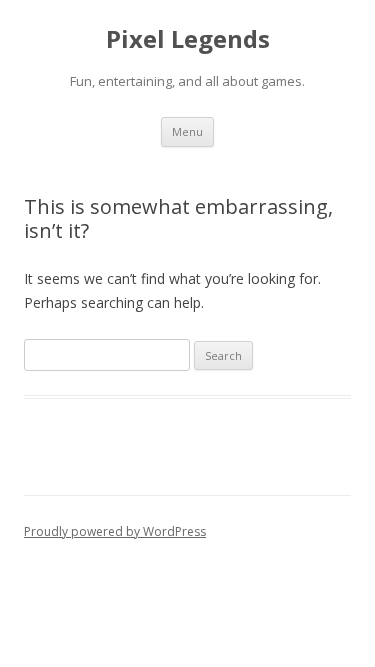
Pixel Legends (188, 39)
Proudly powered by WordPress (115, 531)
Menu (187, 131)
